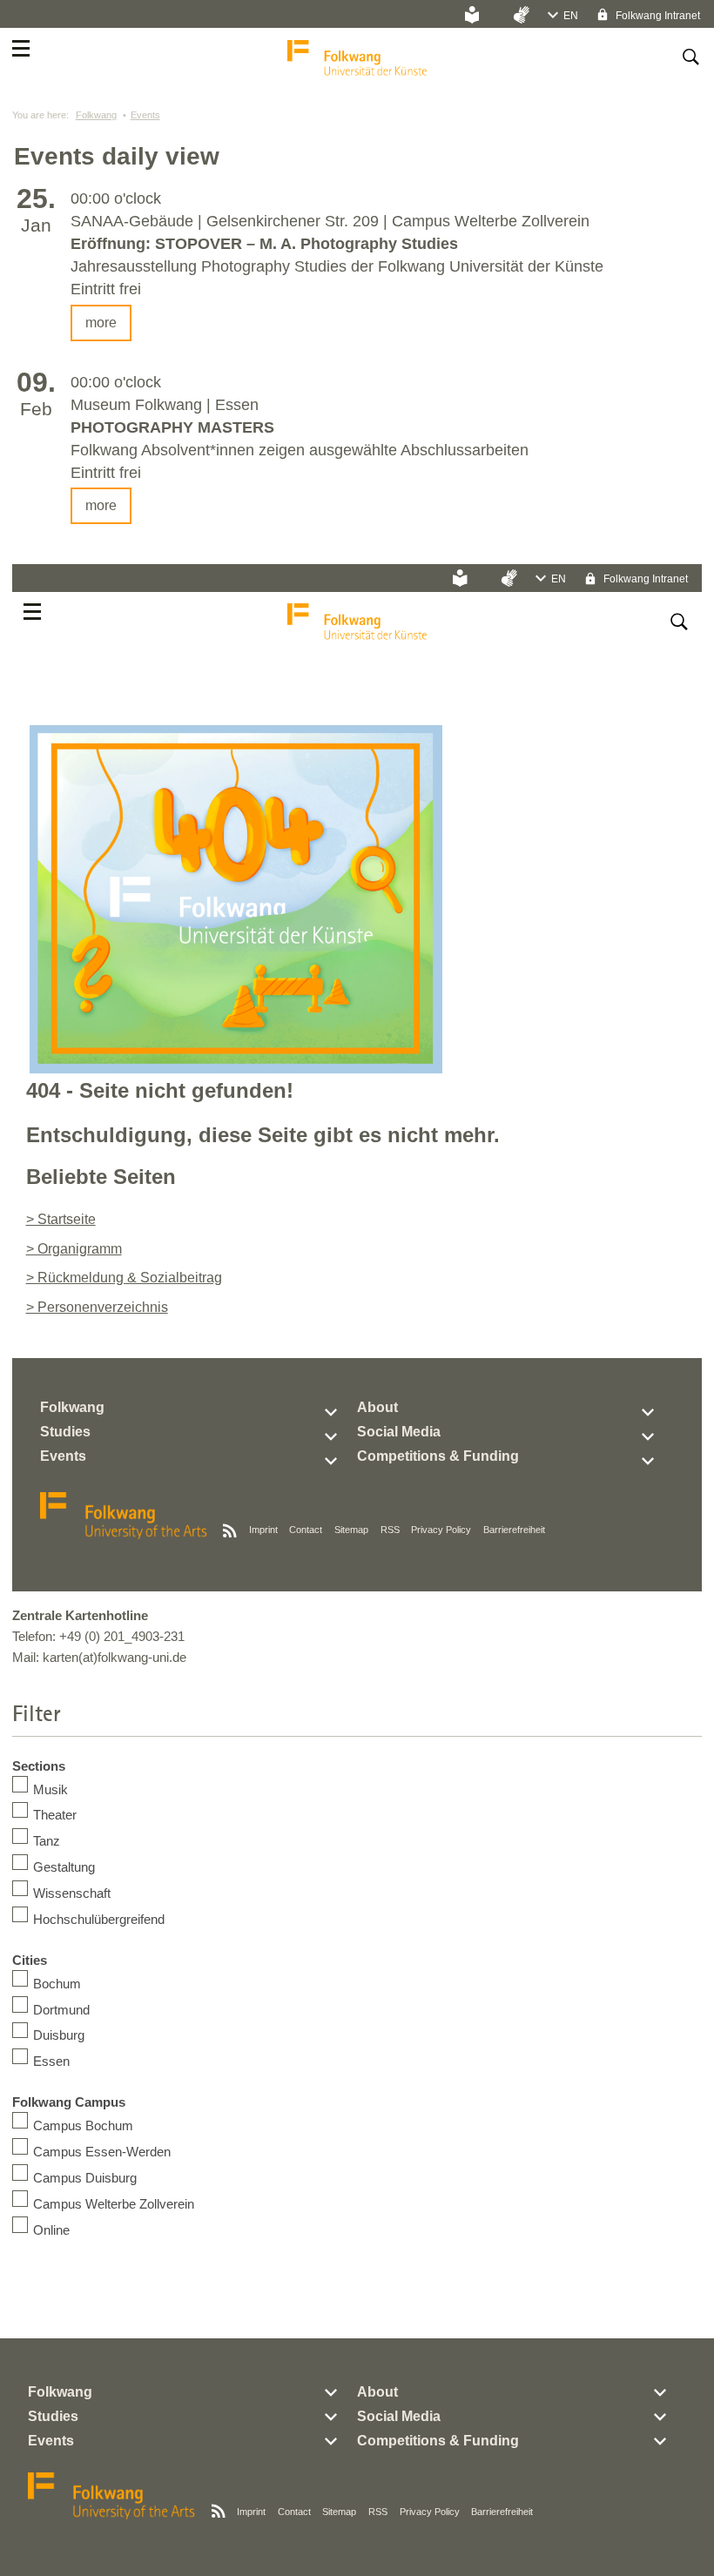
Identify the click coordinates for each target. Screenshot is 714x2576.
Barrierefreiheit (514, 1530)
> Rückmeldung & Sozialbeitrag (124, 1278)
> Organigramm (74, 1249)
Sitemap (351, 1530)
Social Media (399, 1432)
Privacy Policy (441, 1530)
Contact (306, 1530)
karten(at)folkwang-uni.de (115, 1657)
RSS (390, 1530)
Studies (65, 1432)
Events (145, 115)
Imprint (263, 1530)
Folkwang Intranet (657, 16)
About (377, 1407)
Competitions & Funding (438, 1456)
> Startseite (61, 1219)
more (101, 323)
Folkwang (96, 115)
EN (571, 16)
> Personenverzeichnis (97, 1307)
